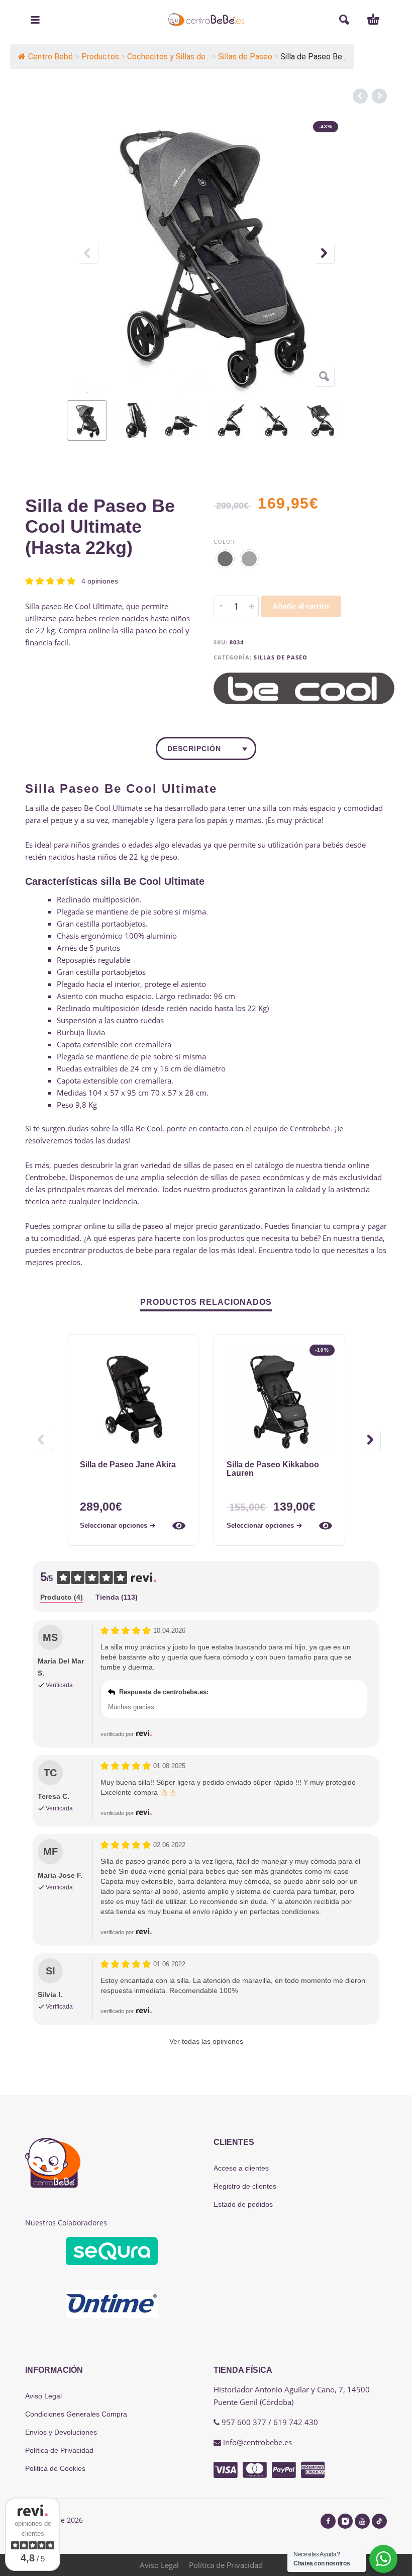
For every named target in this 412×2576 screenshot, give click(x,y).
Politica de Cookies (55, 2468)
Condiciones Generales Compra (76, 2414)
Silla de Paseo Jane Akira (128, 1465)
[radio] (225, 559)
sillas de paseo (209, 1165)
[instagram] (345, 2521)
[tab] (62, 1598)
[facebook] (328, 2521)
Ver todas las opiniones (206, 2041)
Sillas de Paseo (281, 657)
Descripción (194, 749)
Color (224, 542)
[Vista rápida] (179, 1526)
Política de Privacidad (59, 2450)
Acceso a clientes (241, 2168)
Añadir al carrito (301, 606)
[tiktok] (379, 2521)
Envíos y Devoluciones (61, 2432)
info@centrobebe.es (257, 2442)
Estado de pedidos (243, 2204)
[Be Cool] (304, 688)
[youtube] (362, 2521)
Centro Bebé (50, 57)
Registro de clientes (245, 2186)
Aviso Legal (43, 2396)
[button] (35, 20)
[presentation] (88, 253)
